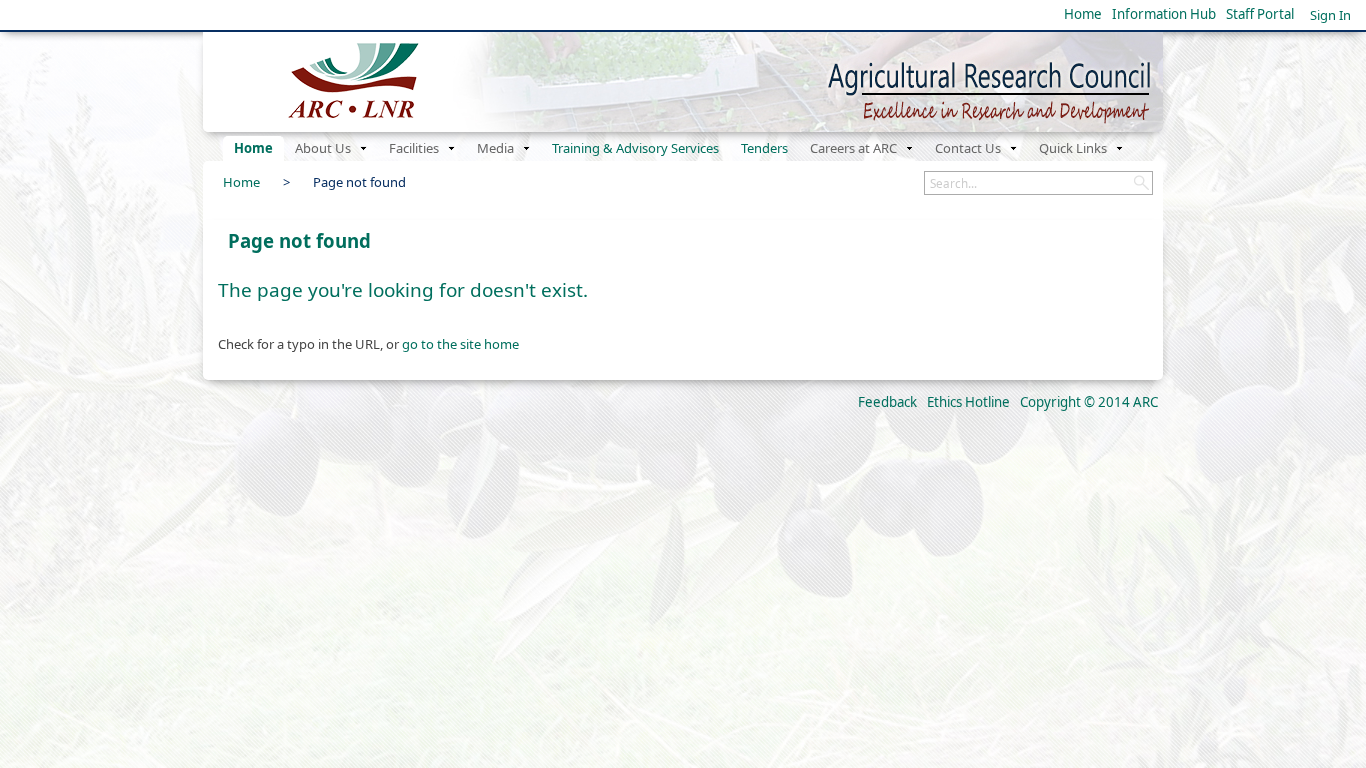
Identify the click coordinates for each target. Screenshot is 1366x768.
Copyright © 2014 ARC (1089, 402)
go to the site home (460, 344)
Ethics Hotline (968, 402)
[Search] (1141, 183)
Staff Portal (1260, 14)
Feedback (887, 402)
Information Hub (1164, 14)
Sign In (1330, 15)
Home (1083, 14)
